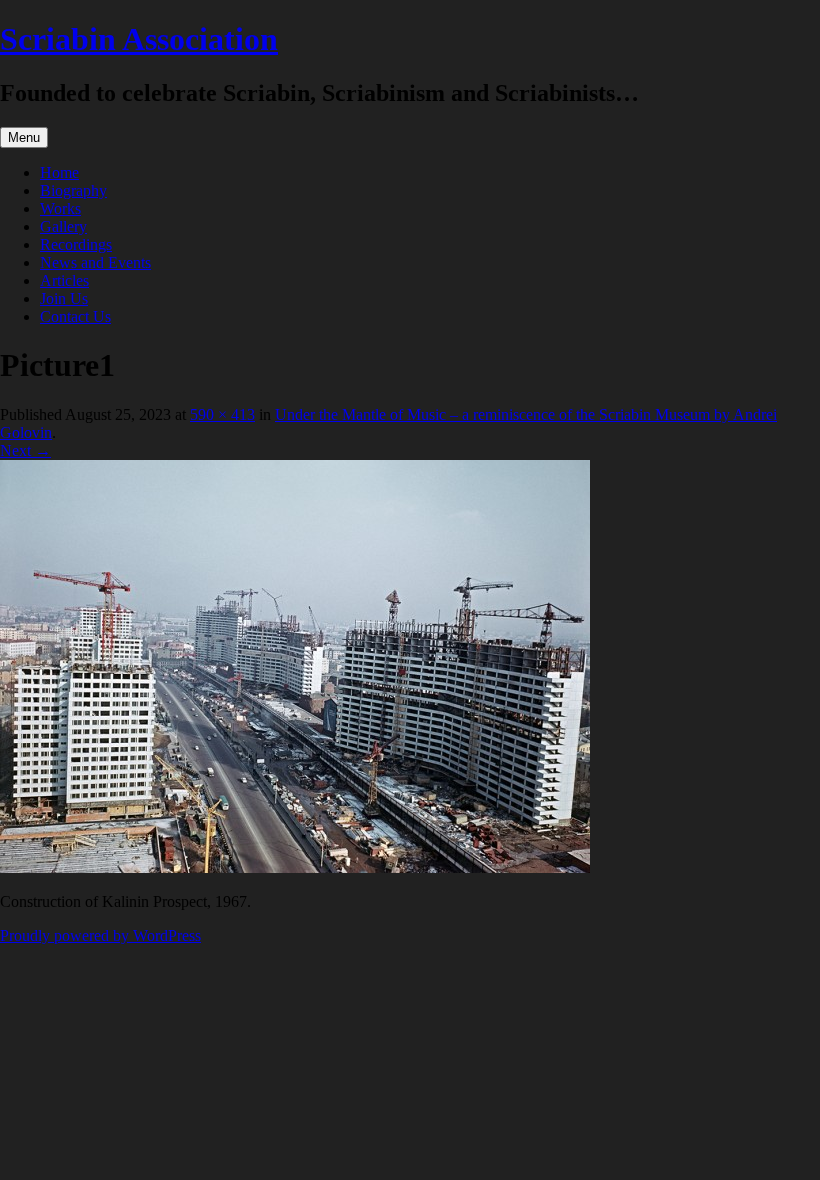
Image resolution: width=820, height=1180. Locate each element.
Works (60, 208)
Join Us (64, 298)
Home (59, 172)
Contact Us (75, 316)
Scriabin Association (139, 39)
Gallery (63, 226)
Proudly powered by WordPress (100, 935)
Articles (64, 280)
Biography (73, 190)
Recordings (76, 244)
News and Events (95, 262)
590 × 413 (222, 414)
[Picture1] (295, 867)
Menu (24, 137)
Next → (25, 450)
